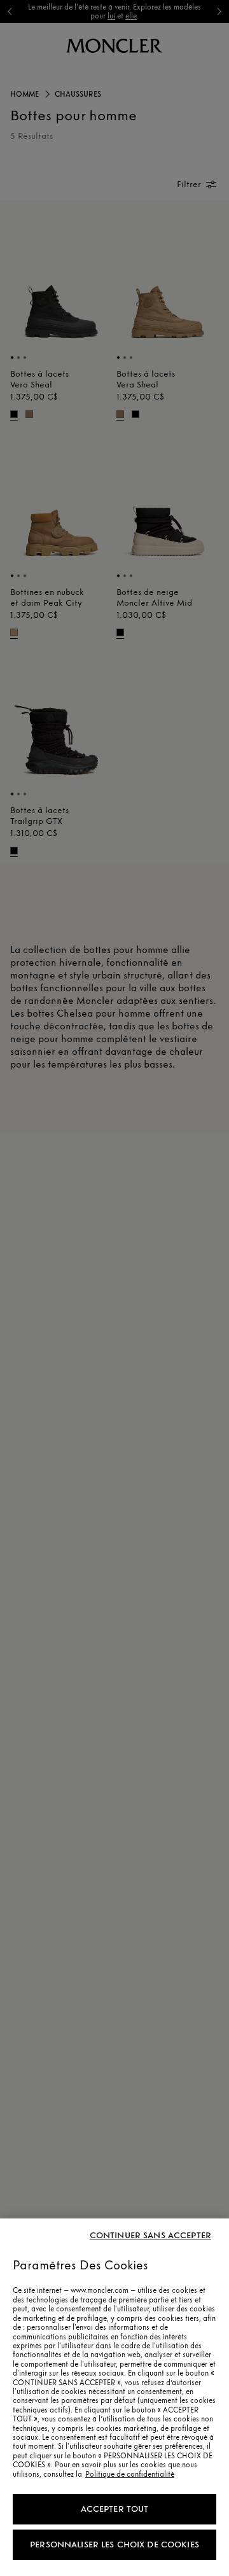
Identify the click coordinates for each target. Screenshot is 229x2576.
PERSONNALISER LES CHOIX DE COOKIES (114, 2545)
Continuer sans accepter (150, 2236)
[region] (114, 2397)
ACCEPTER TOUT (115, 2509)
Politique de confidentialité (130, 2474)
